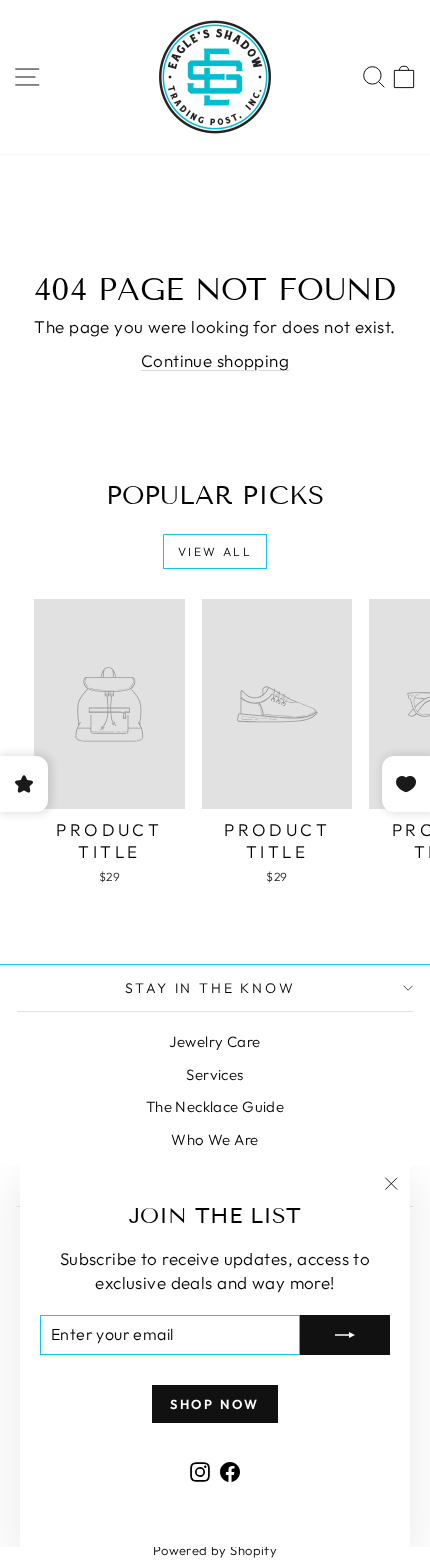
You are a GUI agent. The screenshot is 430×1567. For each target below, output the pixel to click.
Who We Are (214, 1139)
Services (214, 1074)
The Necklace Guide (215, 1106)
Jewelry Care (214, 1041)
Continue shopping (215, 360)
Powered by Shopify (215, 1550)
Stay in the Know (210, 988)
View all (215, 551)
